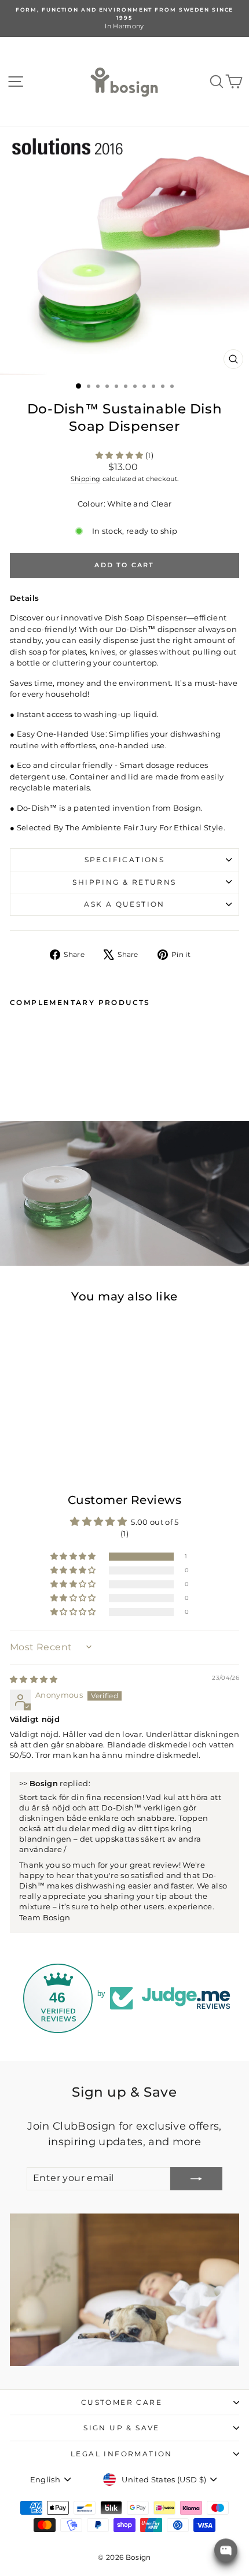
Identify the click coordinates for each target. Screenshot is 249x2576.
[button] (120, 455)
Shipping (86, 479)
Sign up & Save (122, 2428)
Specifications (125, 860)
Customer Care (122, 2402)
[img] (34, 1679)
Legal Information (122, 2454)
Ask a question (124, 904)
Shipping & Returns (124, 882)
